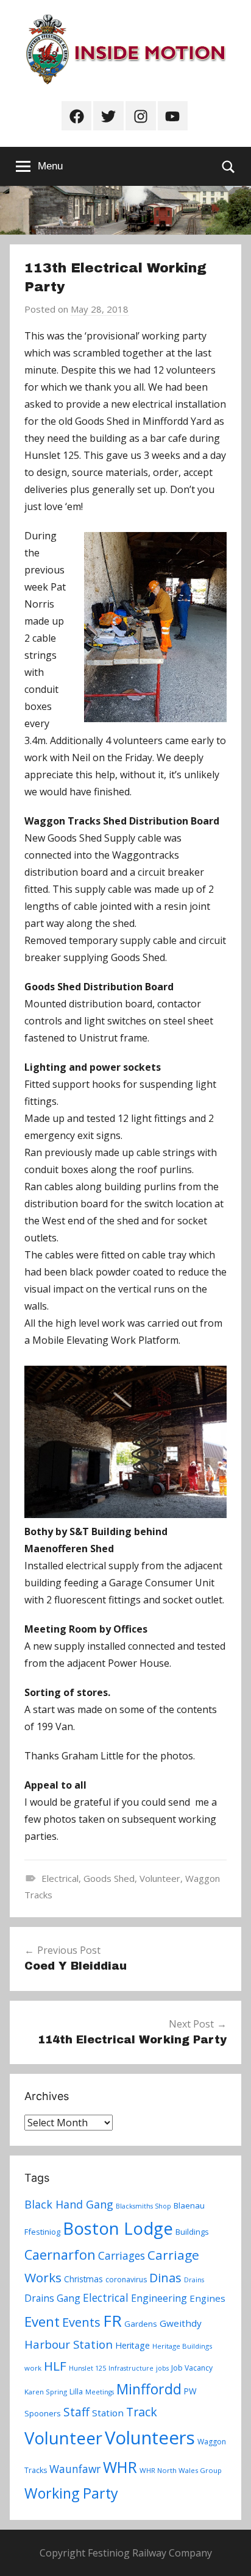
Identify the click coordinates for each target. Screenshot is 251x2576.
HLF (55, 2366)
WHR (120, 2467)
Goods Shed (109, 1878)
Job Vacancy (192, 2368)
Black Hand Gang (69, 2204)
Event (42, 2321)
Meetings (100, 2392)
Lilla (76, 2392)
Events (81, 2322)
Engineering (159, 2298)
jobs (162, 2368)
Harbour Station (69, 2344)
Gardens (141, 2324)
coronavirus (126, 2280)
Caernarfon (60, 2255)
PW (190, 2391)
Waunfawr (75, 2469)
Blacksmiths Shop (143, 2206)
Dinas (165, 2278)
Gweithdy (181, 2323)
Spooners (43, 2413)
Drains (194, 2280)
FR (112, 2321)
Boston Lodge (118, 2228)
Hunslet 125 (87, 2368)
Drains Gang (52, 2298)
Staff (76, 2412)
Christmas (83, 2279)
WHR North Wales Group (181, 2470)
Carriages (122, 2255)
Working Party (71, 2493)
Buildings (192, 2232)
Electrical (60, 1878)
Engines (207, 2298)
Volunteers (150, 2438)
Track (142, 2412)
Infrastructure (131, 2368)
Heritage (133, 2345)
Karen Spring (46, 2392)
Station (108, 2413)
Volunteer (160, 1878)
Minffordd (149, 2389)
